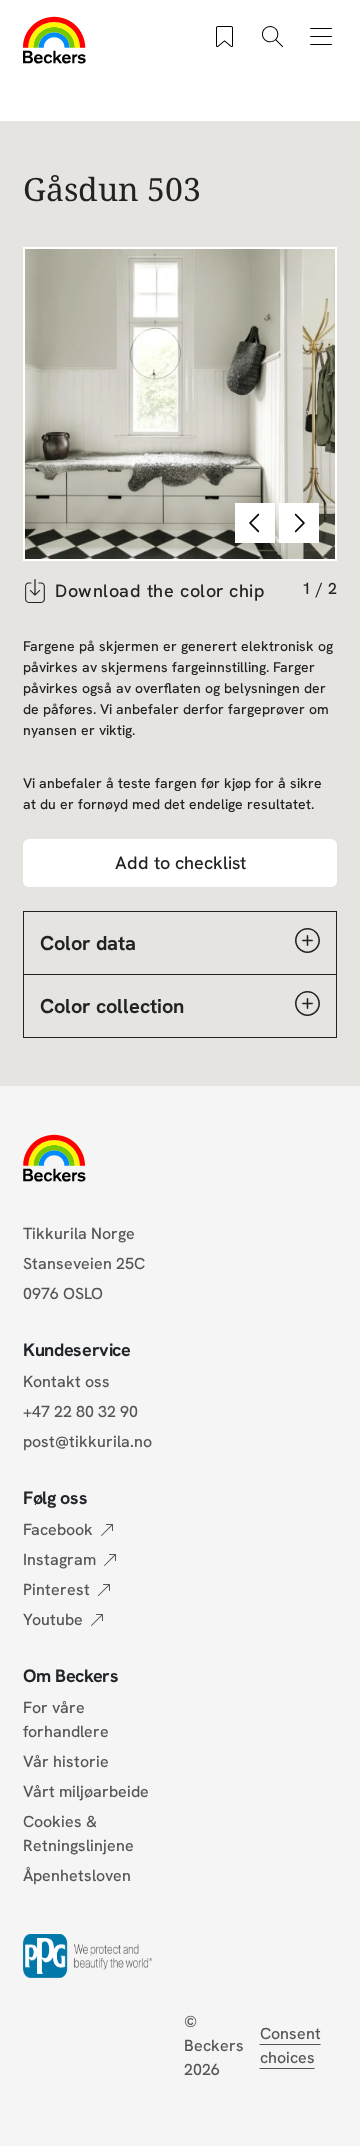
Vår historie (66, 1761)
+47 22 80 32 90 (80, 1411)
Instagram (59, 1559)
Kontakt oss (66, 1381)
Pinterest (56, 1589)
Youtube (53, 1619)
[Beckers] (54, 40)
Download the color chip (160, 590)
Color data (88, 943)
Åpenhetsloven (77, 1875)
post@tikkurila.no (87, 1441)
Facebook (58, 1529)
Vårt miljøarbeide (86, 1791)
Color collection (112, 1006)
